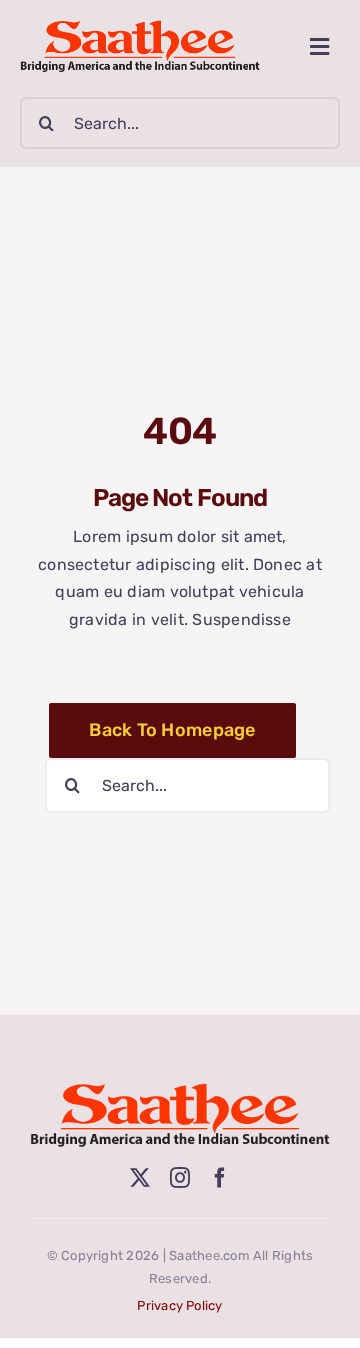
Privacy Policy (179, 1305)
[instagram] (180, 1178)
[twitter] (140, 1178)
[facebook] (220, 1178)
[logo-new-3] (140, 27)
